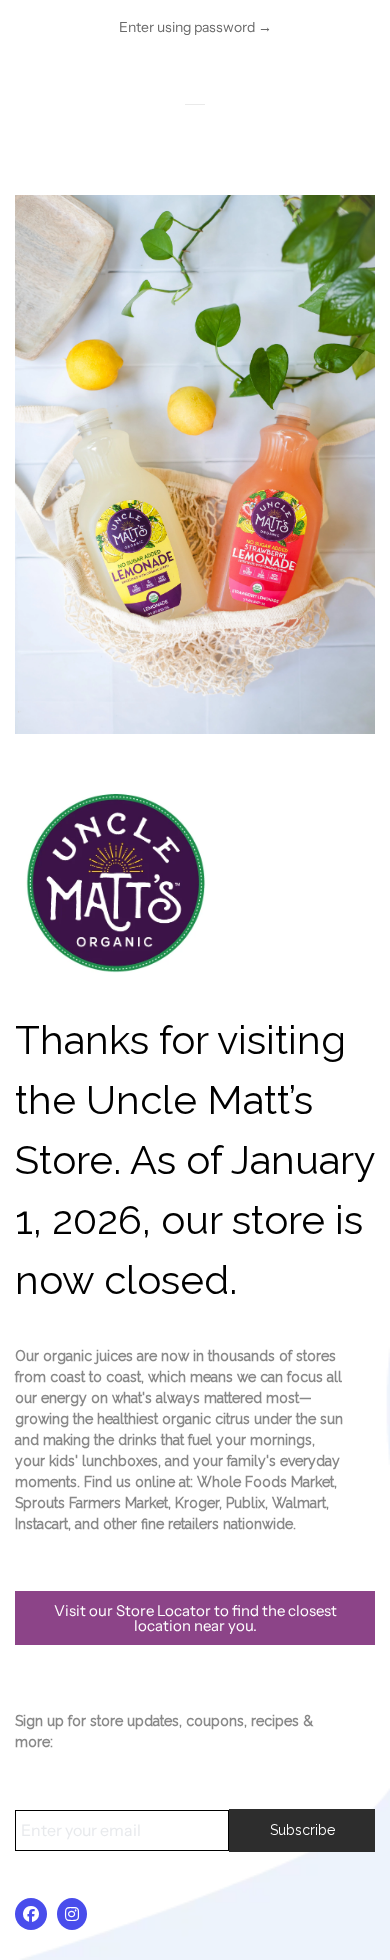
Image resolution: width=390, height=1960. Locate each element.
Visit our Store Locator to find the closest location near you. (195, 1618)
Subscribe (302, 1830)
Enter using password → (195, 27)
